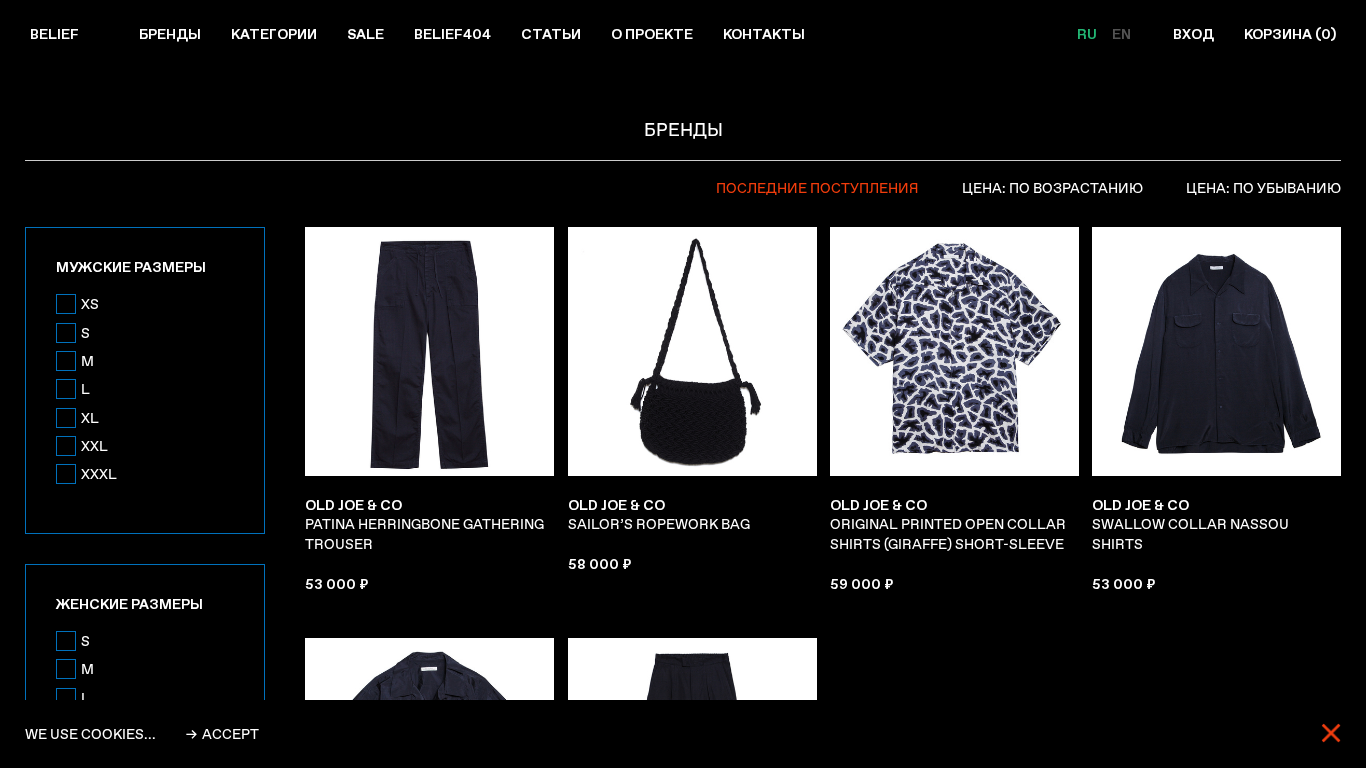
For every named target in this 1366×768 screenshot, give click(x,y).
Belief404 (452, 34)
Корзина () (1290, 34)
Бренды (170, 34)
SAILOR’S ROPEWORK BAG (659, 515)
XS (90, 304)
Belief (54, 34)
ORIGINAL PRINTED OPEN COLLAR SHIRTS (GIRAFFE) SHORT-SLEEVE (948, 524)
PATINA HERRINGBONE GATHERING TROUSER (424, 524)
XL (90, 418)
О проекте (652, 34)
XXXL (99, 474)
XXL (94, 446)
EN (1121, 34)
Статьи (551, 34)
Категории (274, 34)
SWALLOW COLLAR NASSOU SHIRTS (1190, 524)
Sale (365, 34)
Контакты (764, 34)
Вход (1193, 34)
